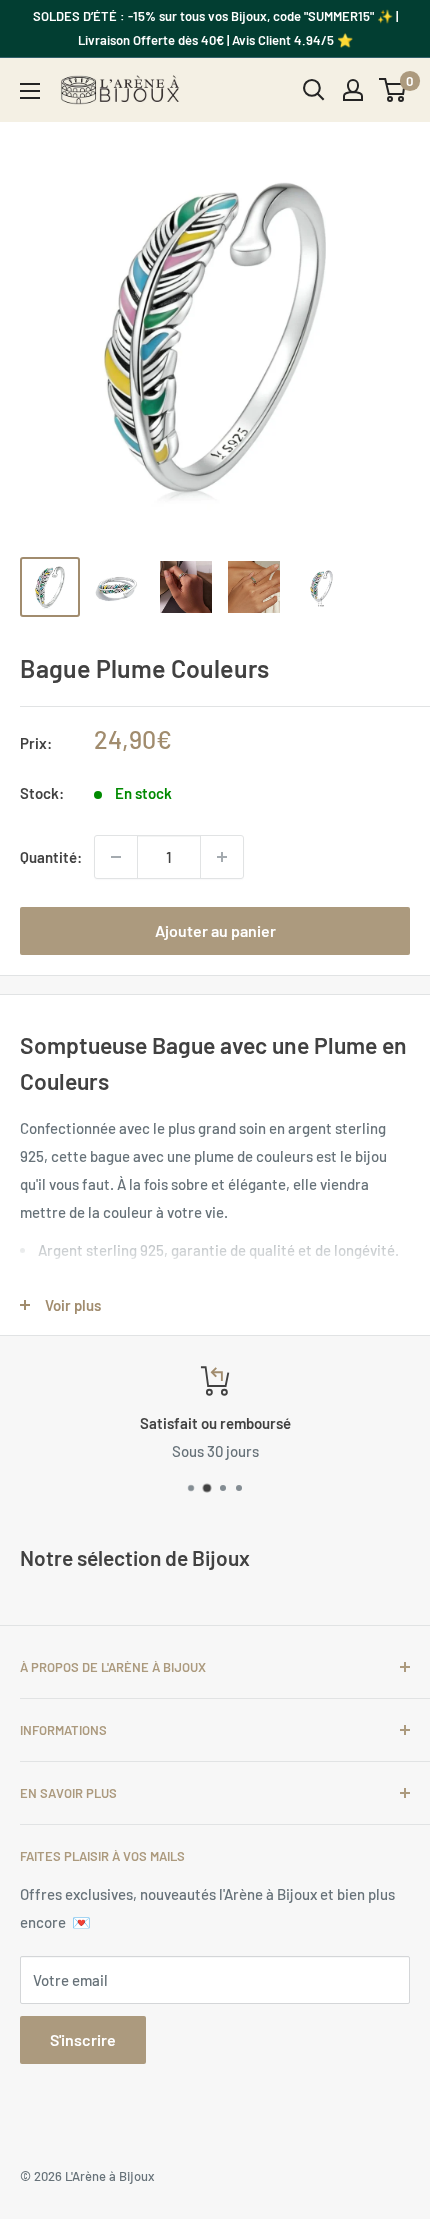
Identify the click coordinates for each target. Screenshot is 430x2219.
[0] (393, 90)
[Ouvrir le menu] (30, 91)
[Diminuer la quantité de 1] (116, 857)
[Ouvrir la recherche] (314, 90)
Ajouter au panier (215, 930)
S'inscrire (83, 2039)
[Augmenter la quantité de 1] (222, 857)
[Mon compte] (353, 90)
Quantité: (51, 857)
